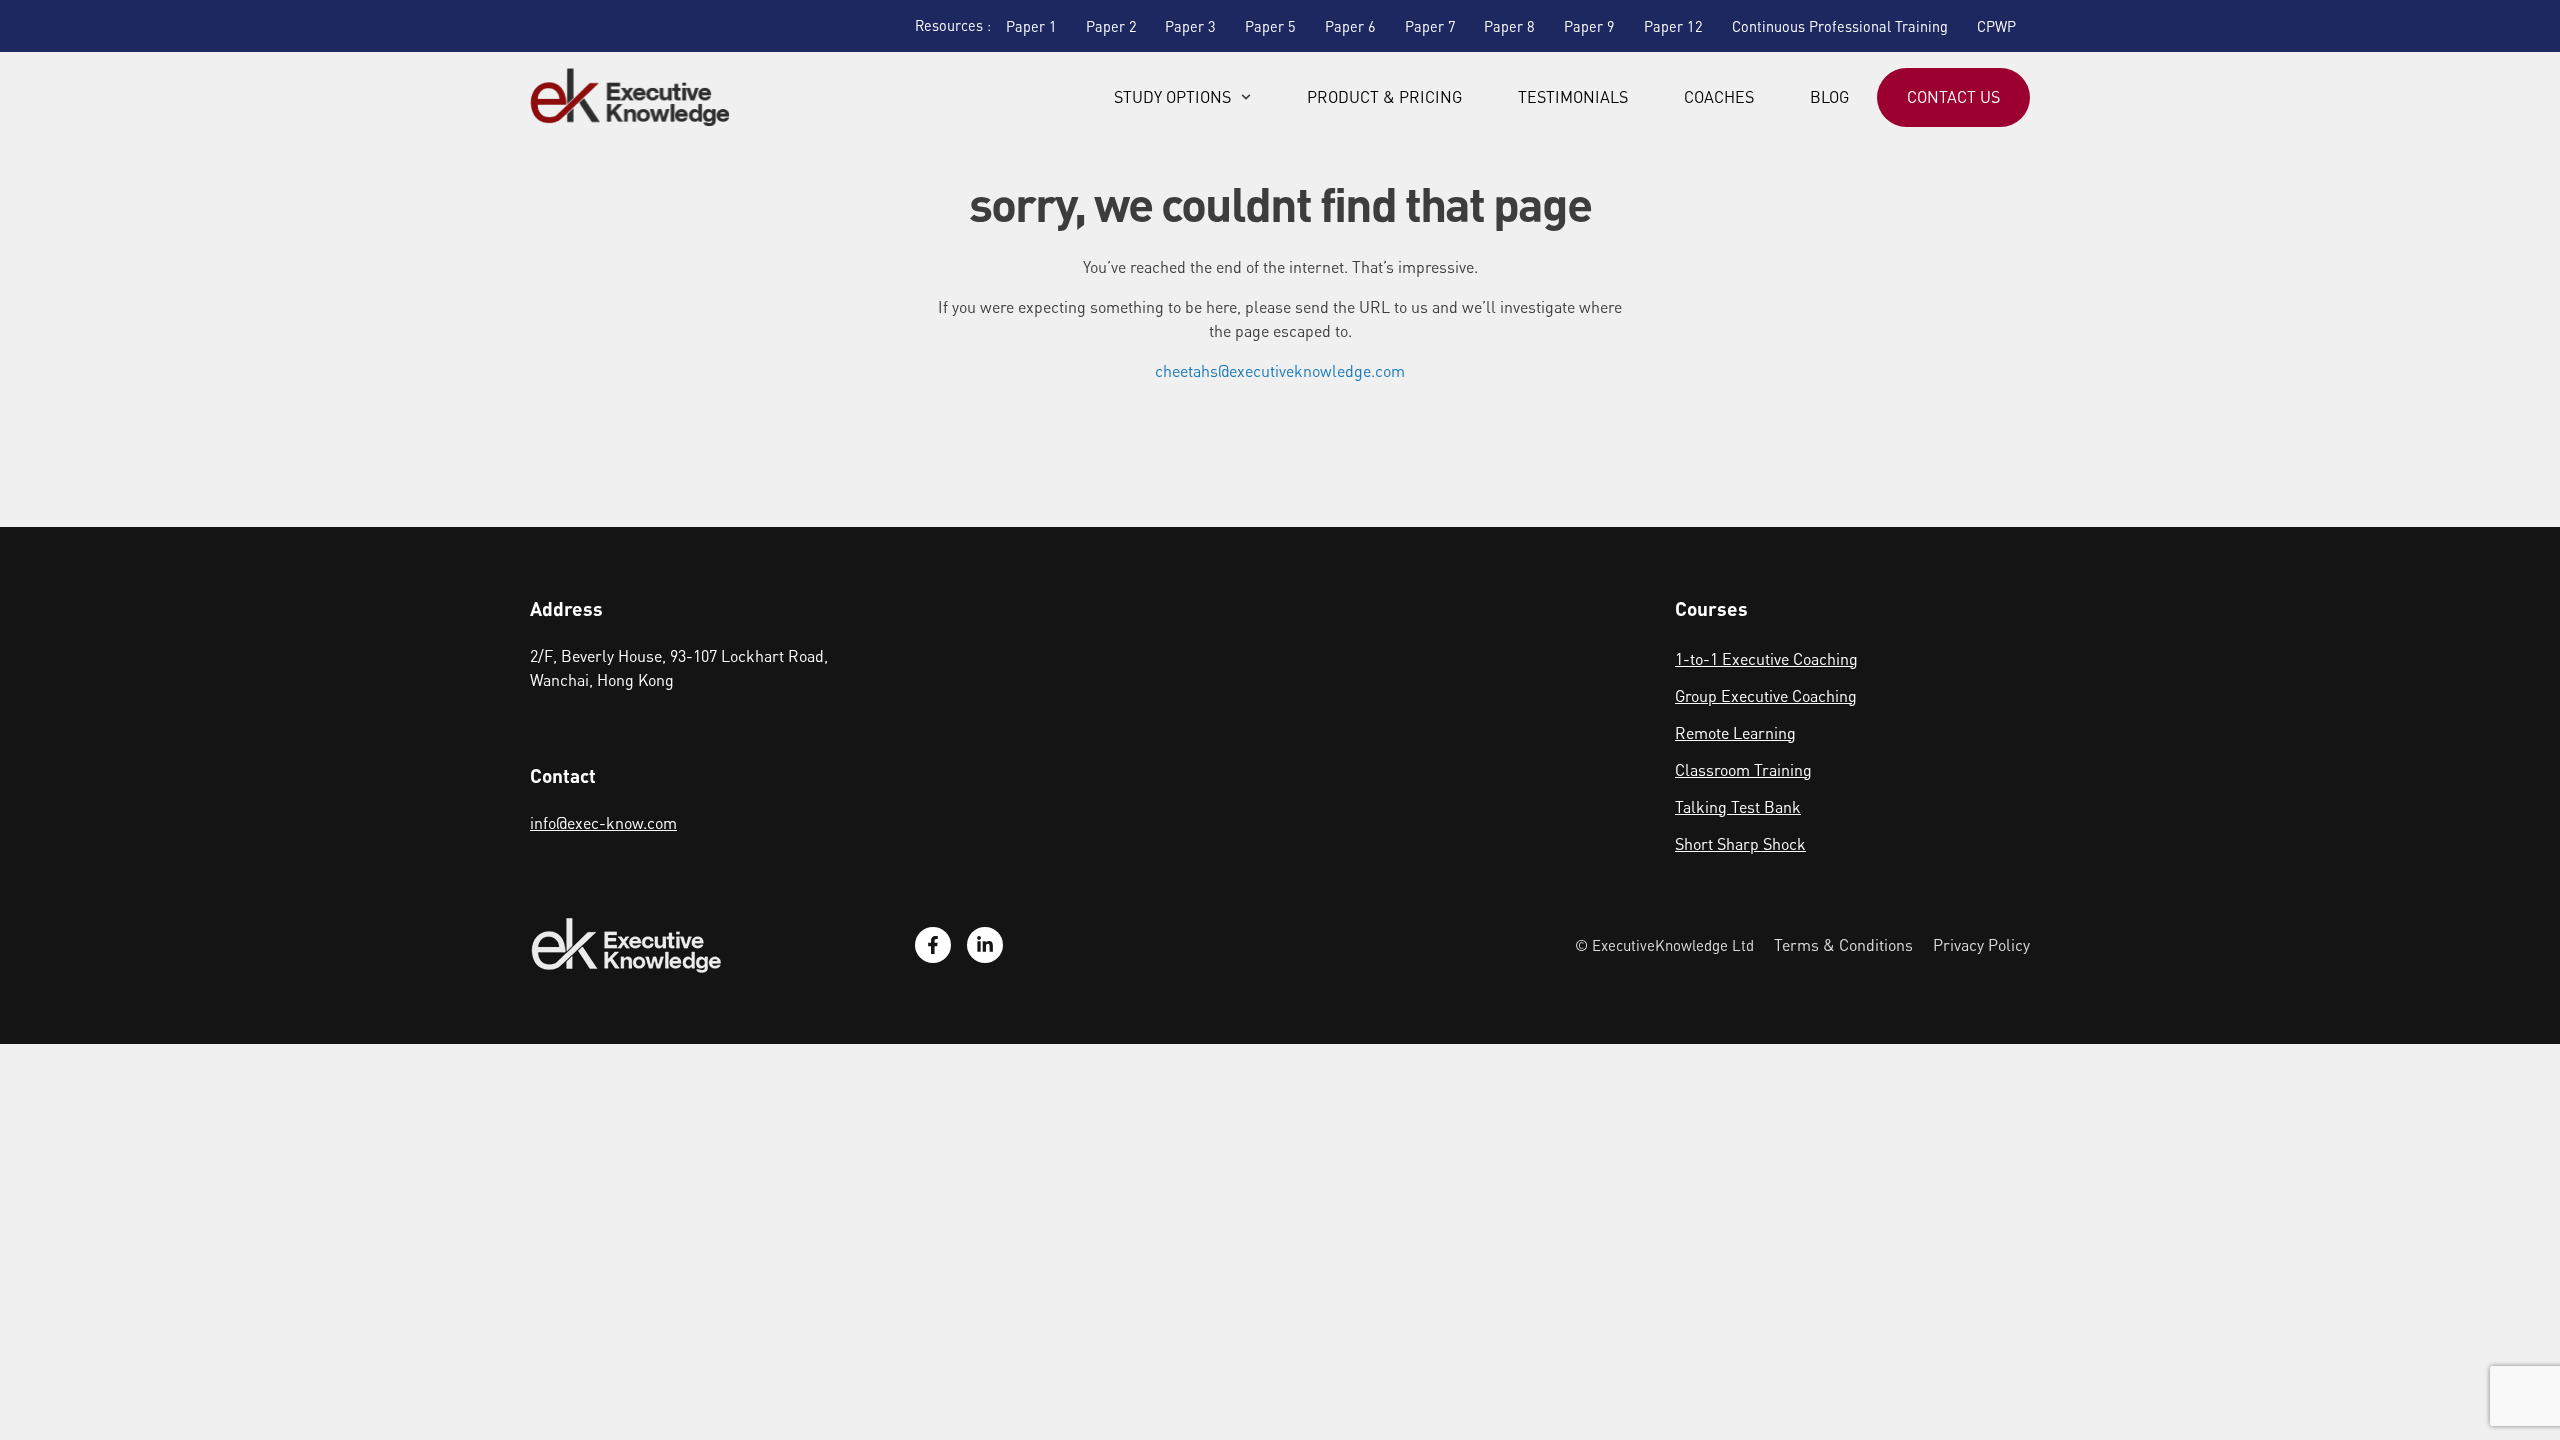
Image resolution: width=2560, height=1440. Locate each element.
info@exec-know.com (603, 822)
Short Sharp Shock (1740, 843)
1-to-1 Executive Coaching (1766, 658)
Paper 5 (1270, 26)
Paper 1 (1031, 26)
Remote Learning (1735, 732)
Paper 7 (1430, 26)
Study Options (1172, 96)
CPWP (1996, 26)
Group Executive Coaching (1766, 695)
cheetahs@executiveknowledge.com (1280, 370)
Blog (1829, 96)
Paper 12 (1673, 26)
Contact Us (1953, 96)
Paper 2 (1111, 26)
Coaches (1719, 96)
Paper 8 (1509, 26)
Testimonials (1573, 96)
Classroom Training (1743, 769)
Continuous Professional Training (1840, 26)
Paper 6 (1350, 26)
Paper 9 (1589, 26)
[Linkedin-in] (985, 945)
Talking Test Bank (1738, 806)
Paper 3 (1190, 26)
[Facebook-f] (933, 945)
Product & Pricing (1384, 96)
